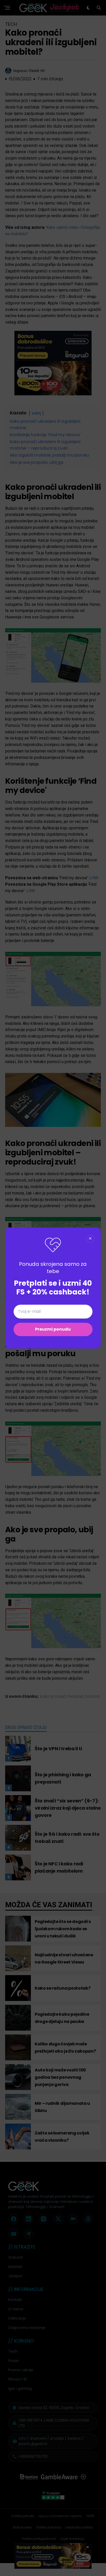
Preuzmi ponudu (53, 1329)
